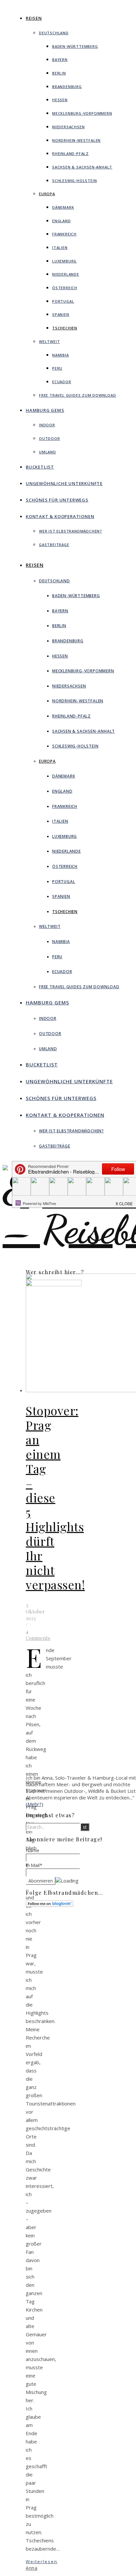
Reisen (34, 18)
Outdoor (50, 438)
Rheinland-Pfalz (70, 153)
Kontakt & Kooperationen (60, 516)
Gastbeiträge (54, 545)
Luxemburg (64, 261)
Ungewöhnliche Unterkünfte (64, 483)
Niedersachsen (68, 127)
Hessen (60, 100)
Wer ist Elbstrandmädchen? (70, 531)
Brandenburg (67, 87)
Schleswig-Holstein (74, 181)
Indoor (47, 425)
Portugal (63, 301)
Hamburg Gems (45, 410)
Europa (47, 194)
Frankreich (64, 234)
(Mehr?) (34, 1804)
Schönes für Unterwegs (57, 500)
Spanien (61, 314)
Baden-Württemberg (75, 46)
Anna (32, 2568)
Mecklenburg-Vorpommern (82, 113)
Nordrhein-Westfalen (76, 140)
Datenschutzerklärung (89, 1939)
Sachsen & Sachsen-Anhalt (82, 167)
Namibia (61, 355)
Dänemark (63, 207)
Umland (48, 452)
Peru (57, 368)
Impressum (78, 1933)
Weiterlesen (42, 2561)
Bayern (60, 60)
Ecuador (62, 382)
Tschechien (65, 328)
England (62, 221)
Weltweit (49, 341)
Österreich (65, 288)
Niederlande (66, 274)
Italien (60, 247)
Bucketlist (40, 467)
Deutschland (54, 33)
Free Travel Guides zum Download (78, 395)
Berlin (59, 73)
